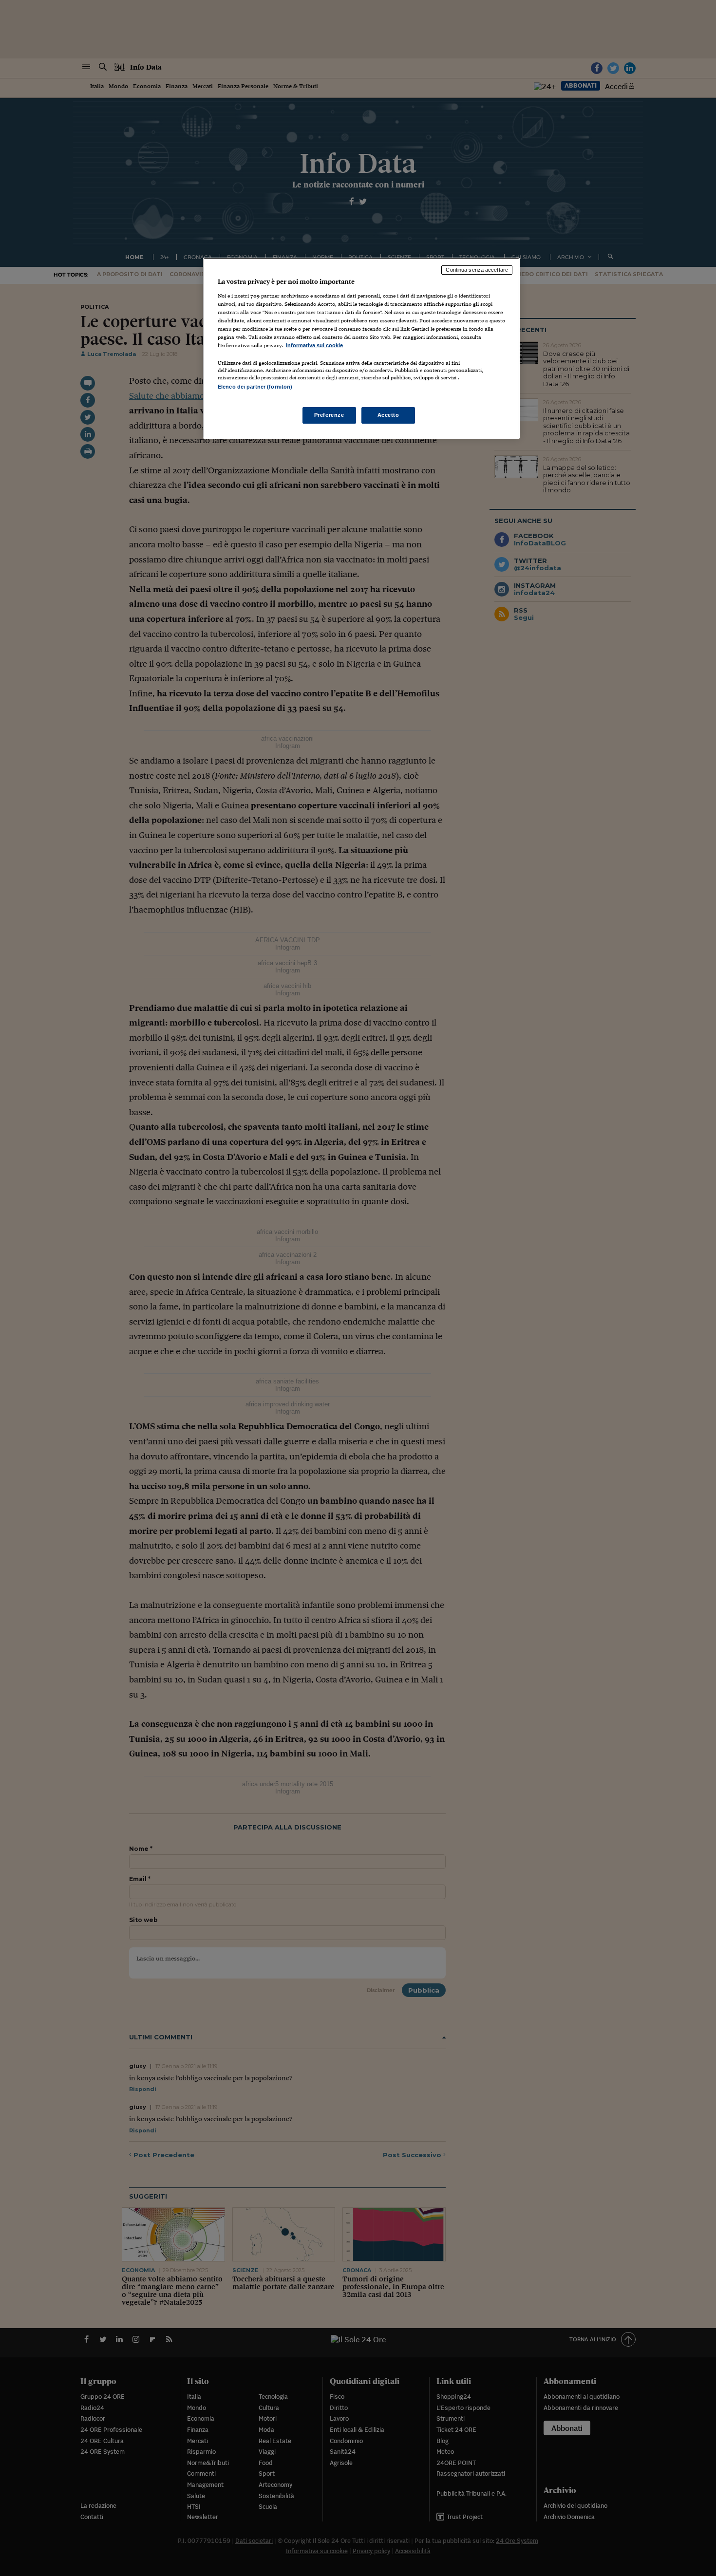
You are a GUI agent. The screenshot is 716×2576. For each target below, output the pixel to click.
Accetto (388, 415)
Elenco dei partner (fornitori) (255, 387)
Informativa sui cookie (314, 345)
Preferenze (329, 415)
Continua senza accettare (477, 270)
